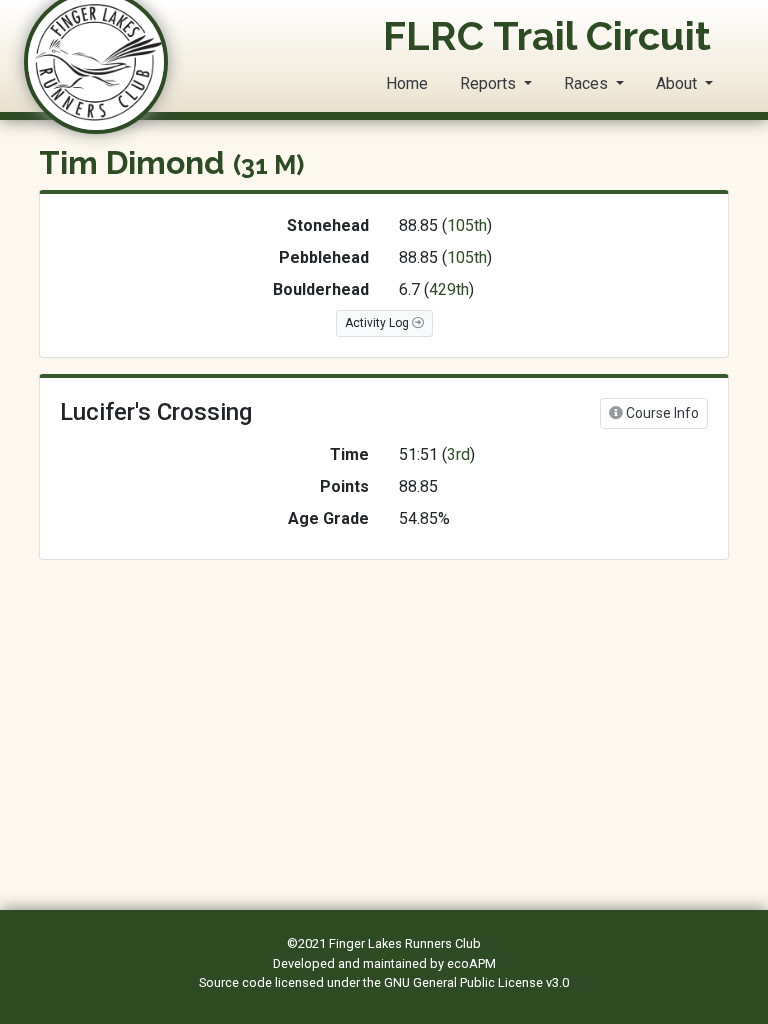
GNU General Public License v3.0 (476, 982)
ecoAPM (471, 963)
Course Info (661, 413)
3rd (458, 454)
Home (407, 83)
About (678, 83)
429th (449, 289)
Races (588, 83)
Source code (237, 982)
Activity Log (378, 323)
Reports (490, 83)
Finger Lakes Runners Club (405, 943)
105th (467, 225)
